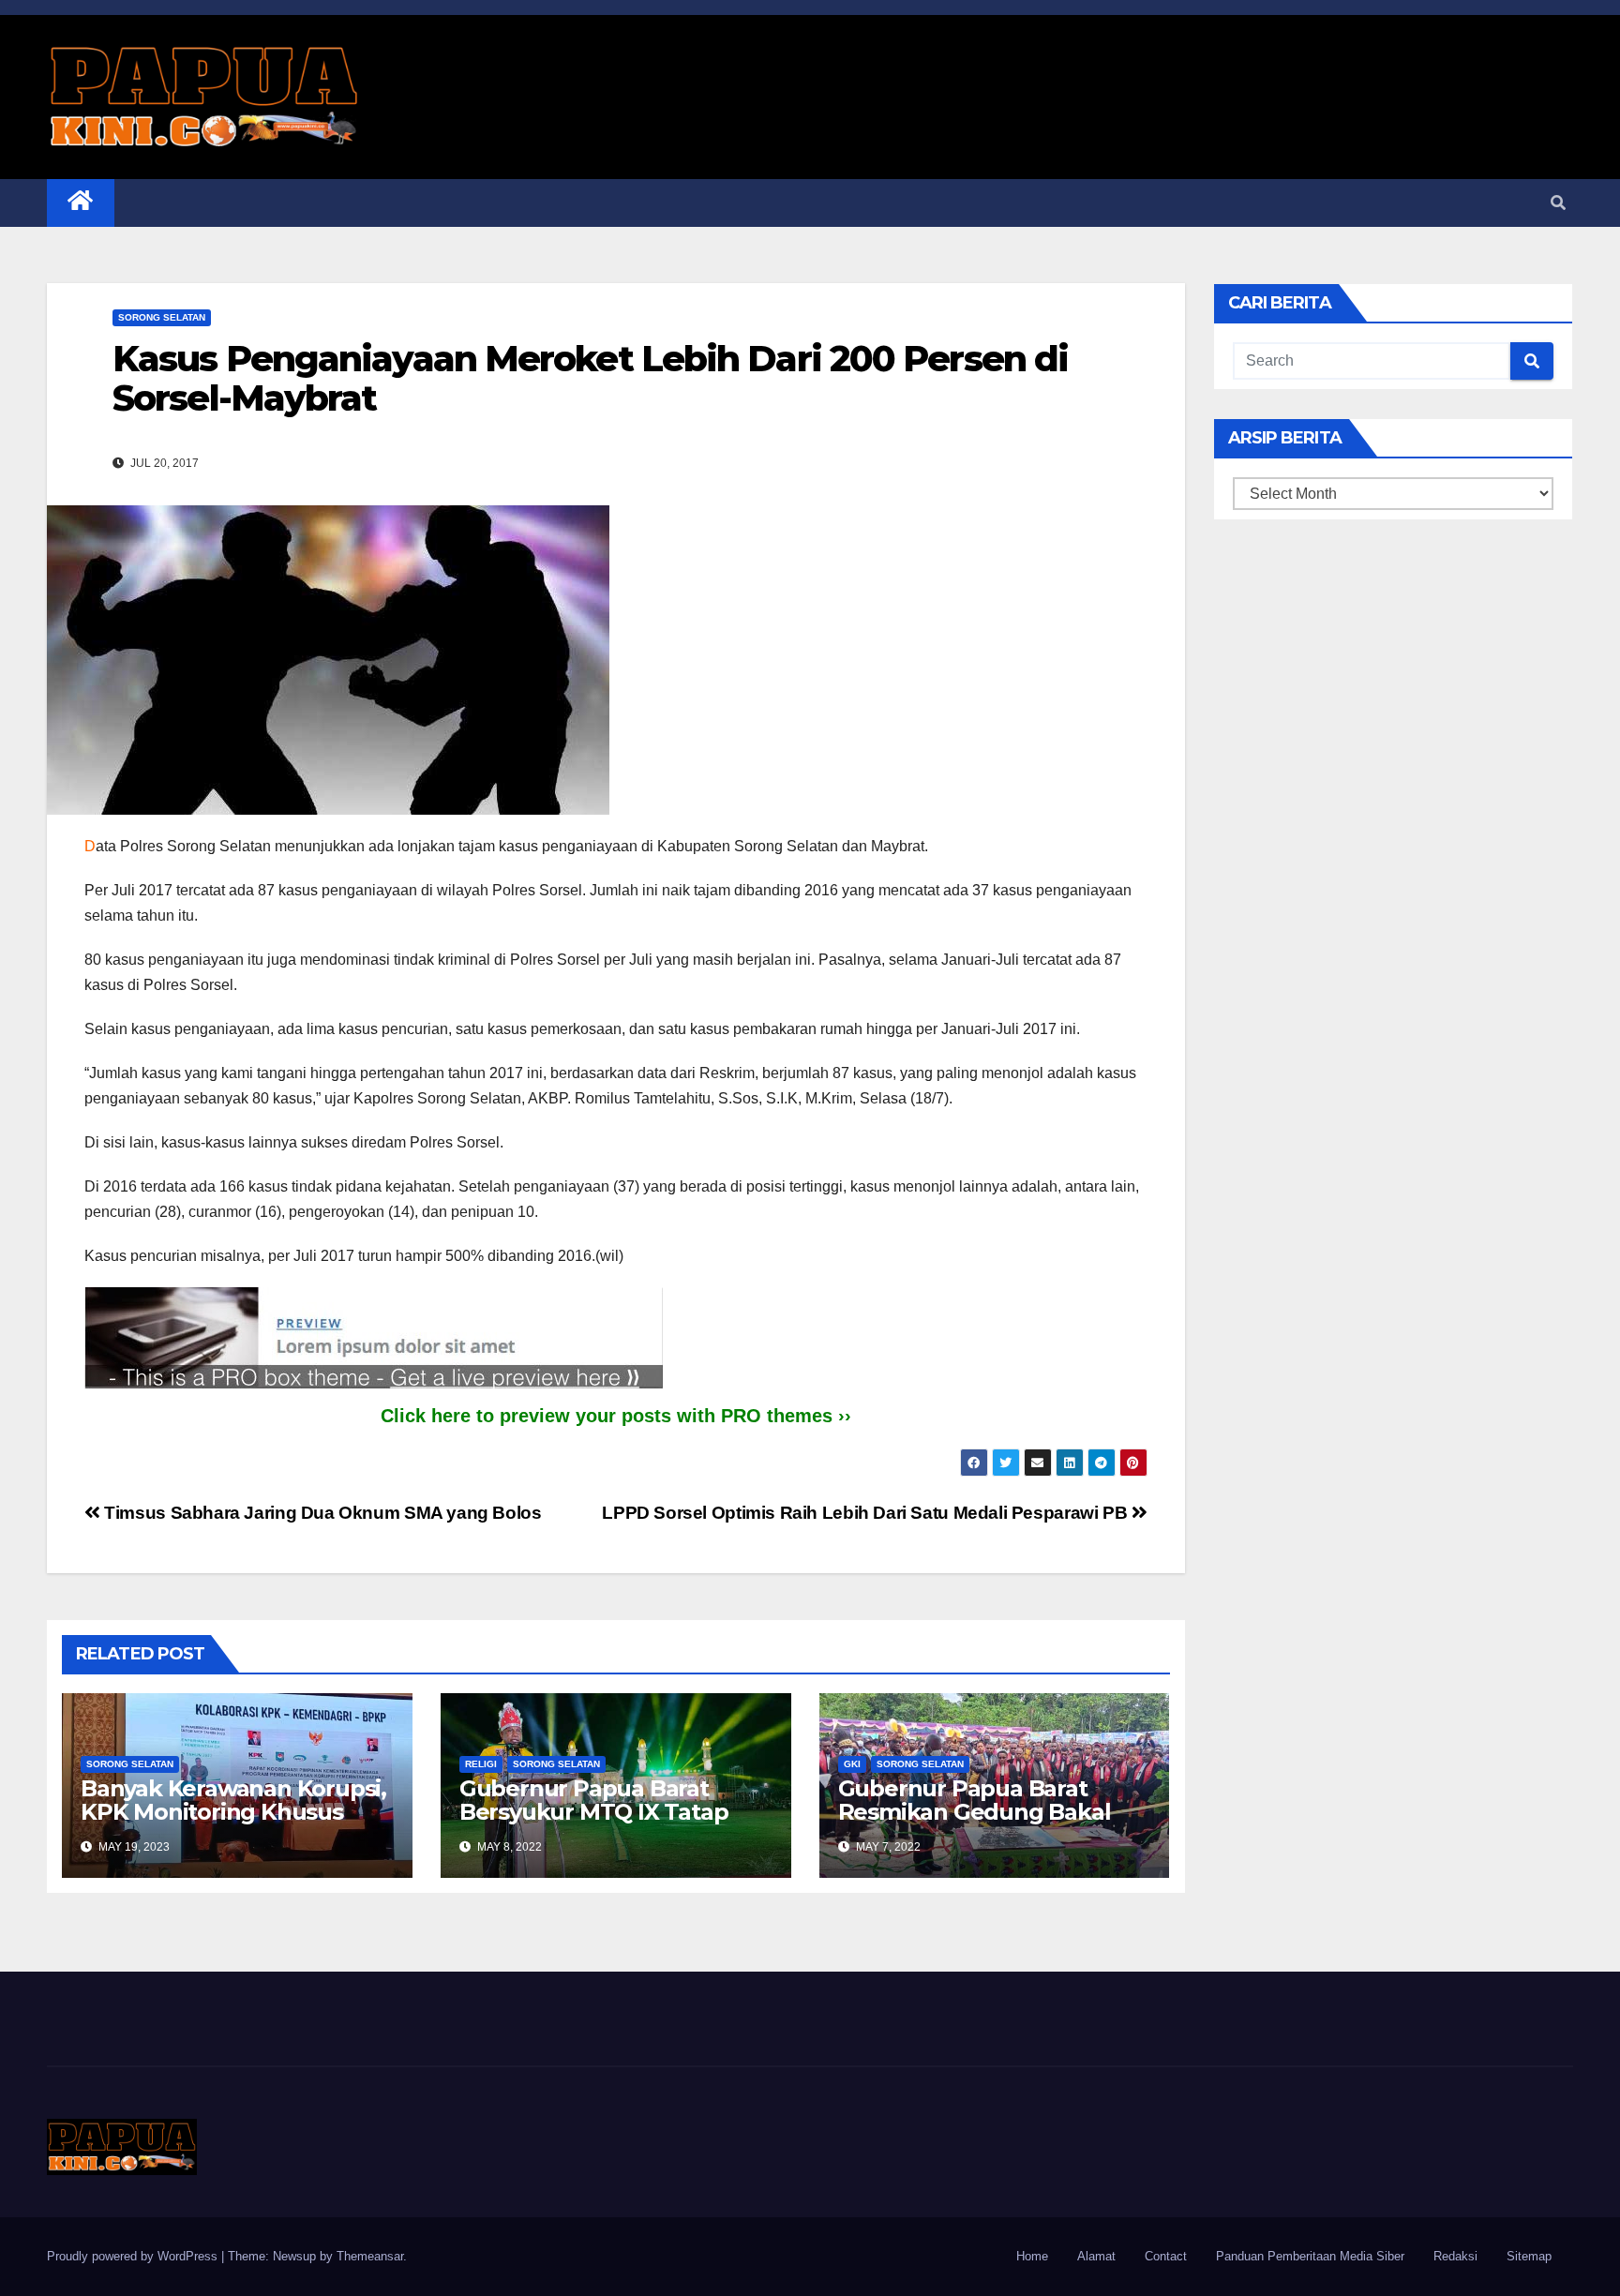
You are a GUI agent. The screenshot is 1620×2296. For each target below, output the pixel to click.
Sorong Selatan (162, 317)
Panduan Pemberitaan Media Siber (1310, 2256)
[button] (1558, 203)
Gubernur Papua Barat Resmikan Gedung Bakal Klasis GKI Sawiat (975, 1812)
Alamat (1096, 2256)
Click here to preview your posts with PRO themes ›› (616, 1416)
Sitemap (1529, 2256)
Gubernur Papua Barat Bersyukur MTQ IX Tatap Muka (594, 1812)
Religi (481, 1764)
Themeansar (370, 2256)
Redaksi (1455, 2256)
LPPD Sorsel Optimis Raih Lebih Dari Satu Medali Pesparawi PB (867, 1513)
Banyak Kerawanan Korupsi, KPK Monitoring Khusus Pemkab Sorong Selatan (233, 1812)
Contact (1166, 2256)
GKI (852, 1764)
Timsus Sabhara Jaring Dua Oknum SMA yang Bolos (321, 1513)
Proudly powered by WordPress (134, 2256)
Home (1032, 2256)
